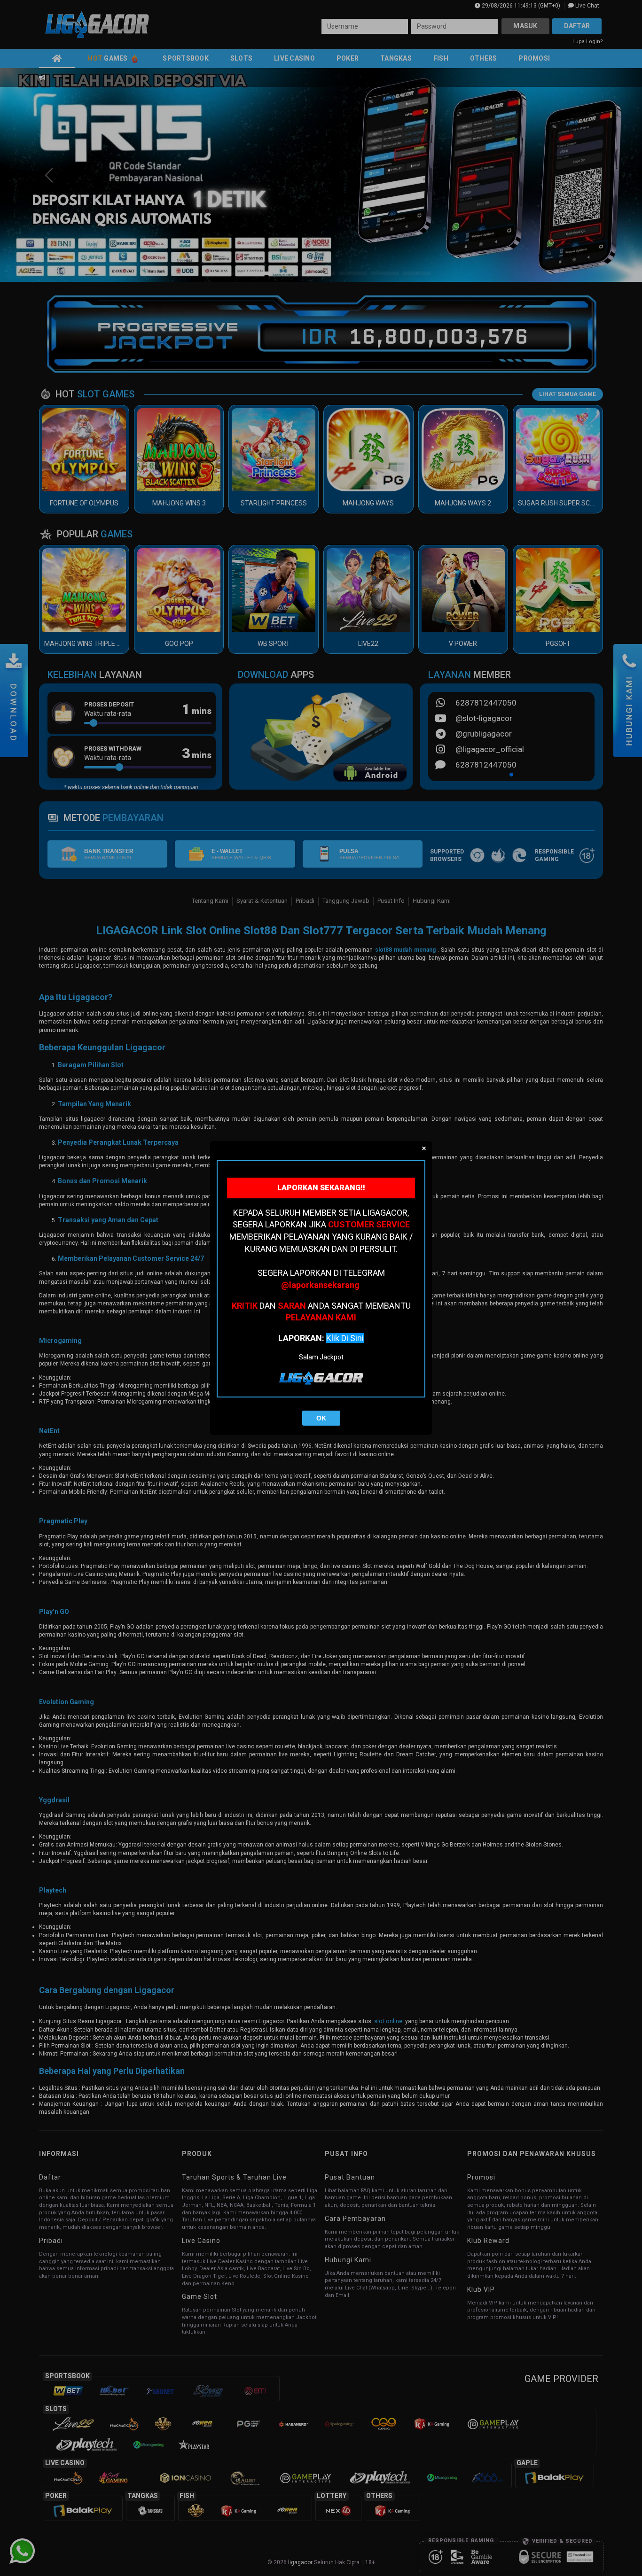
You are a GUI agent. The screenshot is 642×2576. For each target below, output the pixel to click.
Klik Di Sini (345, 1338)
